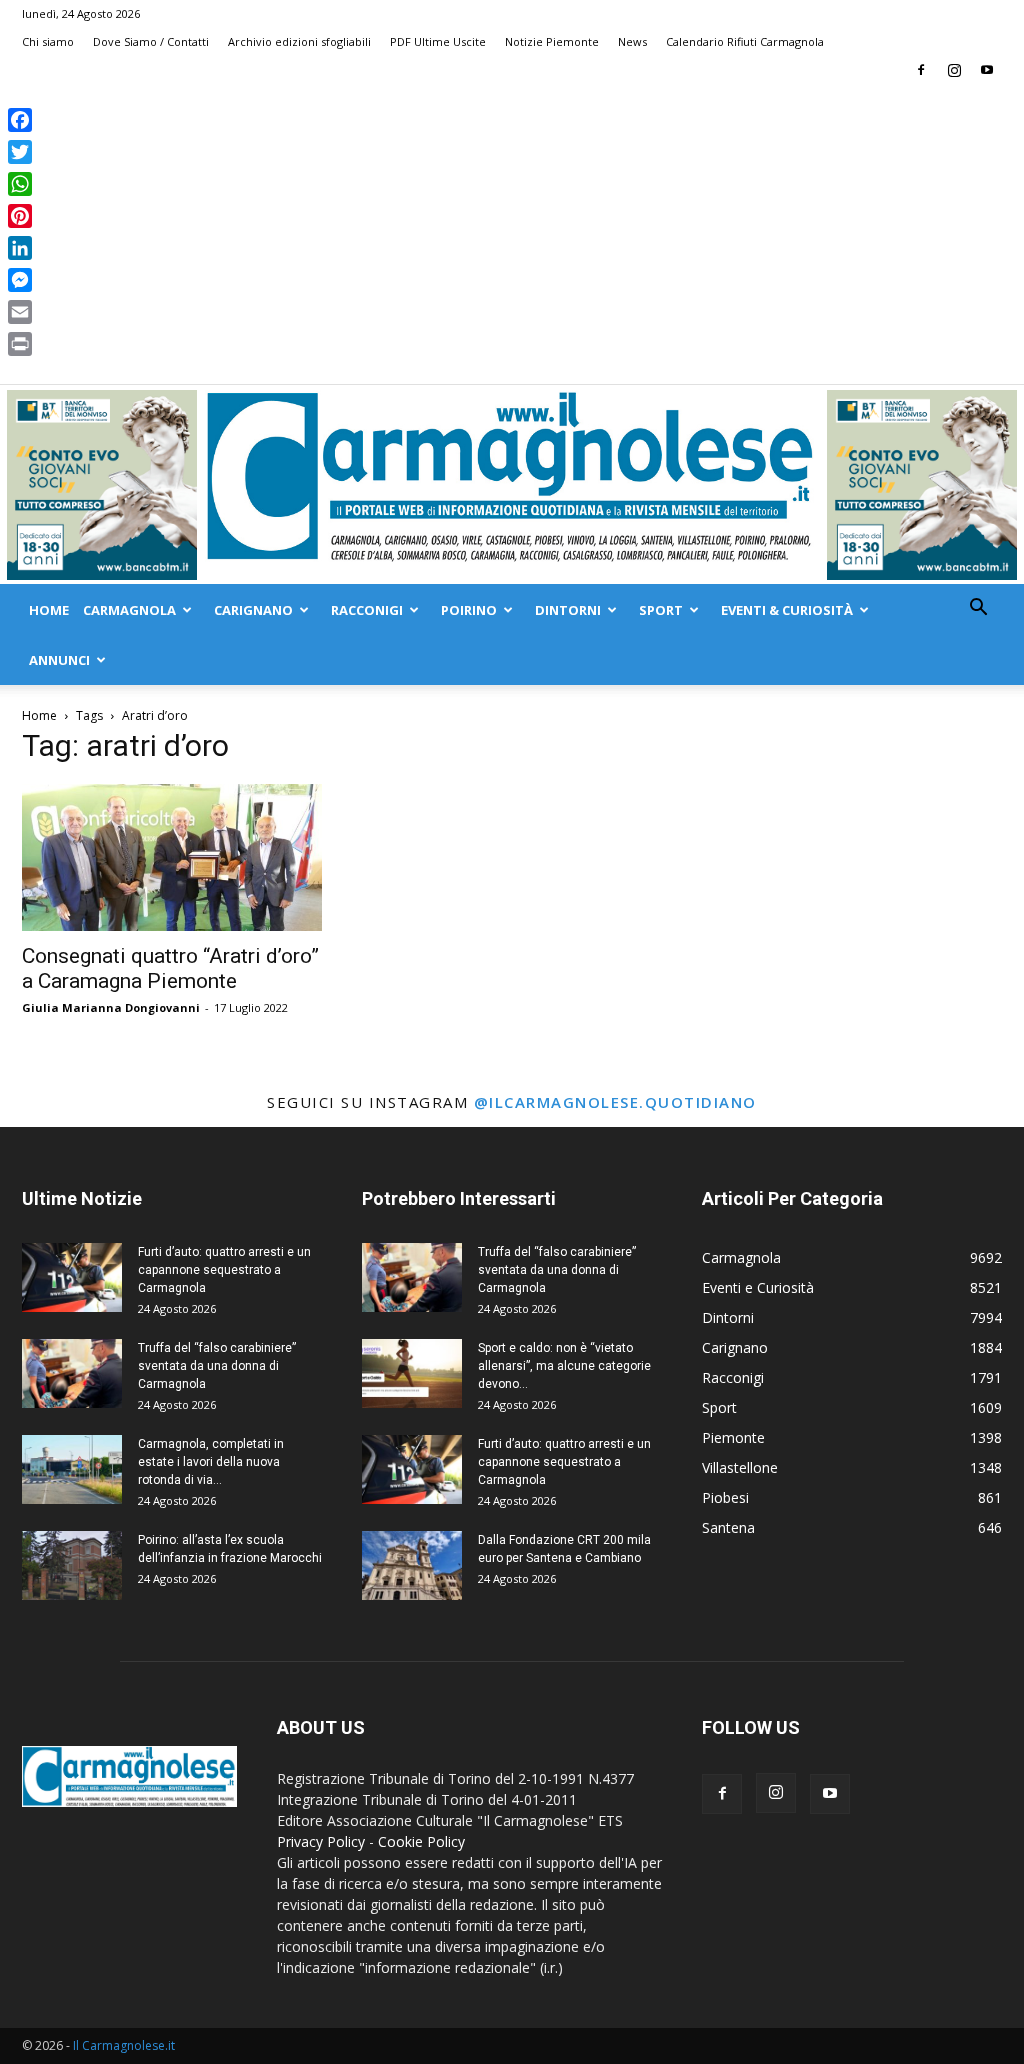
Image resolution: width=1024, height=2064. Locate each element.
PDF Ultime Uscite (438, 41)
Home (49, 610)
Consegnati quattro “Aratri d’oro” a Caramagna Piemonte (170, 968)
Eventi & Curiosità (787, 610)
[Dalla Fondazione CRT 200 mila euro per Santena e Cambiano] (412, 1565)
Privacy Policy (321, 1841)
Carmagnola (129, 610)
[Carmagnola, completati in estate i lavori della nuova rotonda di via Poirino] (72, 1469)
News (632, 41)
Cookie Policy (421, 1841)
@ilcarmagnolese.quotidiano (615, 1102)
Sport (661, 610)
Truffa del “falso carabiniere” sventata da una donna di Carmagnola (217, 1366)
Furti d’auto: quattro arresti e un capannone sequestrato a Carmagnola (224, 1270)
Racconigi (367, 610)
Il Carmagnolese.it (124, 2045)
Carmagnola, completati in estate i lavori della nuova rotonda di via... (211, 1462)
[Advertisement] (512, 234)
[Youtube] (987, 70)
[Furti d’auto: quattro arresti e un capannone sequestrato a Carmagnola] (72, 1277)
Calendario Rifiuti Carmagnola (745, 41)
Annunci (59, 660)
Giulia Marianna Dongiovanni (111, 1007)
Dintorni (568, 610)
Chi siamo (48, 41)
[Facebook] (921, 70)
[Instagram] (954, 70)
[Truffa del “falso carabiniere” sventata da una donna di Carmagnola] (72, 1373)
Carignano (253, 610)
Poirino (469, 610)
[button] (978, 609)
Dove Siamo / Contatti (151, 41)
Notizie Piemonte (552, 41)
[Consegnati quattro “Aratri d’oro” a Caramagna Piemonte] (172, 857)
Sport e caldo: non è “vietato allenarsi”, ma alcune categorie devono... (564, 1366)
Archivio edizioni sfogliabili (299, 41)
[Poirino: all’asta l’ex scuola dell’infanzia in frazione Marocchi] (72, 1565)
